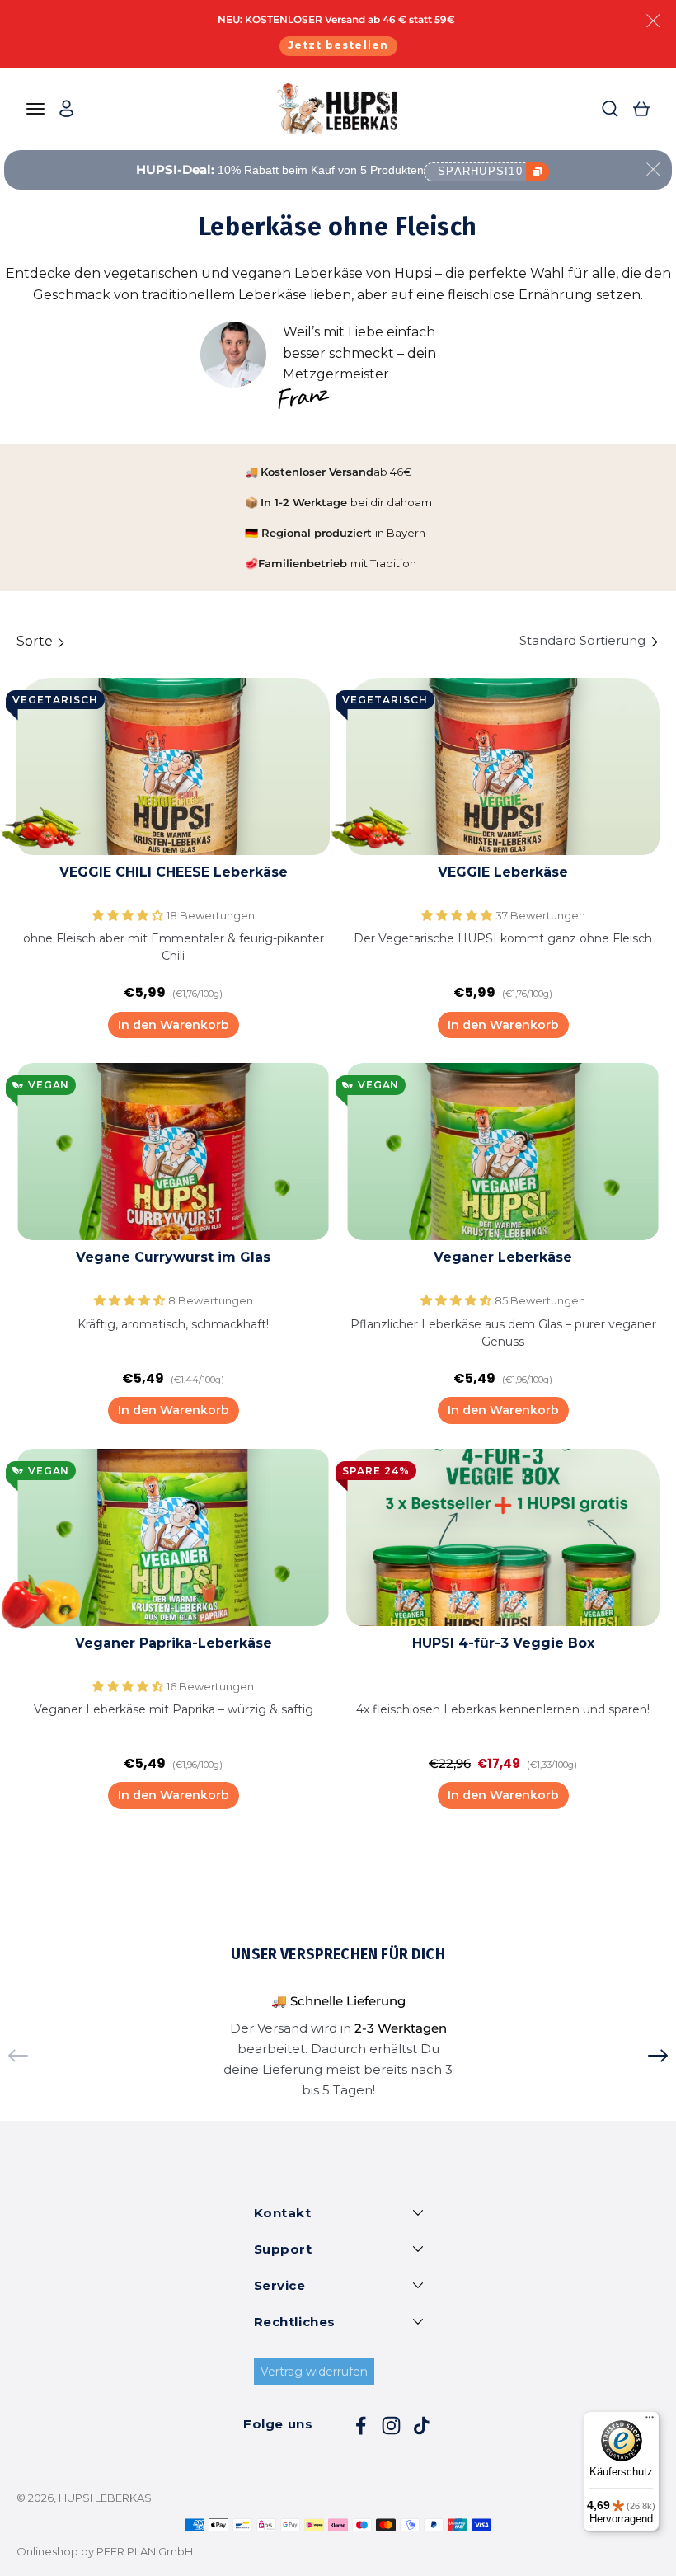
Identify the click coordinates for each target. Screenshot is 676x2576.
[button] (129, 915)
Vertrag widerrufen (314, 2372)
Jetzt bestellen (338, 45)
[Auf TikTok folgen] (422, 2426)
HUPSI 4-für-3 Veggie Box (503, 1643)
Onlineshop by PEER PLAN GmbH (105, 2551)
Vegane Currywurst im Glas (173, 1257)
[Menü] (650, 2421)
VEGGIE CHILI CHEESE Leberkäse (174, 872)
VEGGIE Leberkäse (503, 872)
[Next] (658, 2056)
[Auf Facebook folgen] (361, 2426)
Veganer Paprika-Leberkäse (174, 1643)
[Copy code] (538, 172)
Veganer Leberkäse (503, 1257)
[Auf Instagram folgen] (391, 2426)
